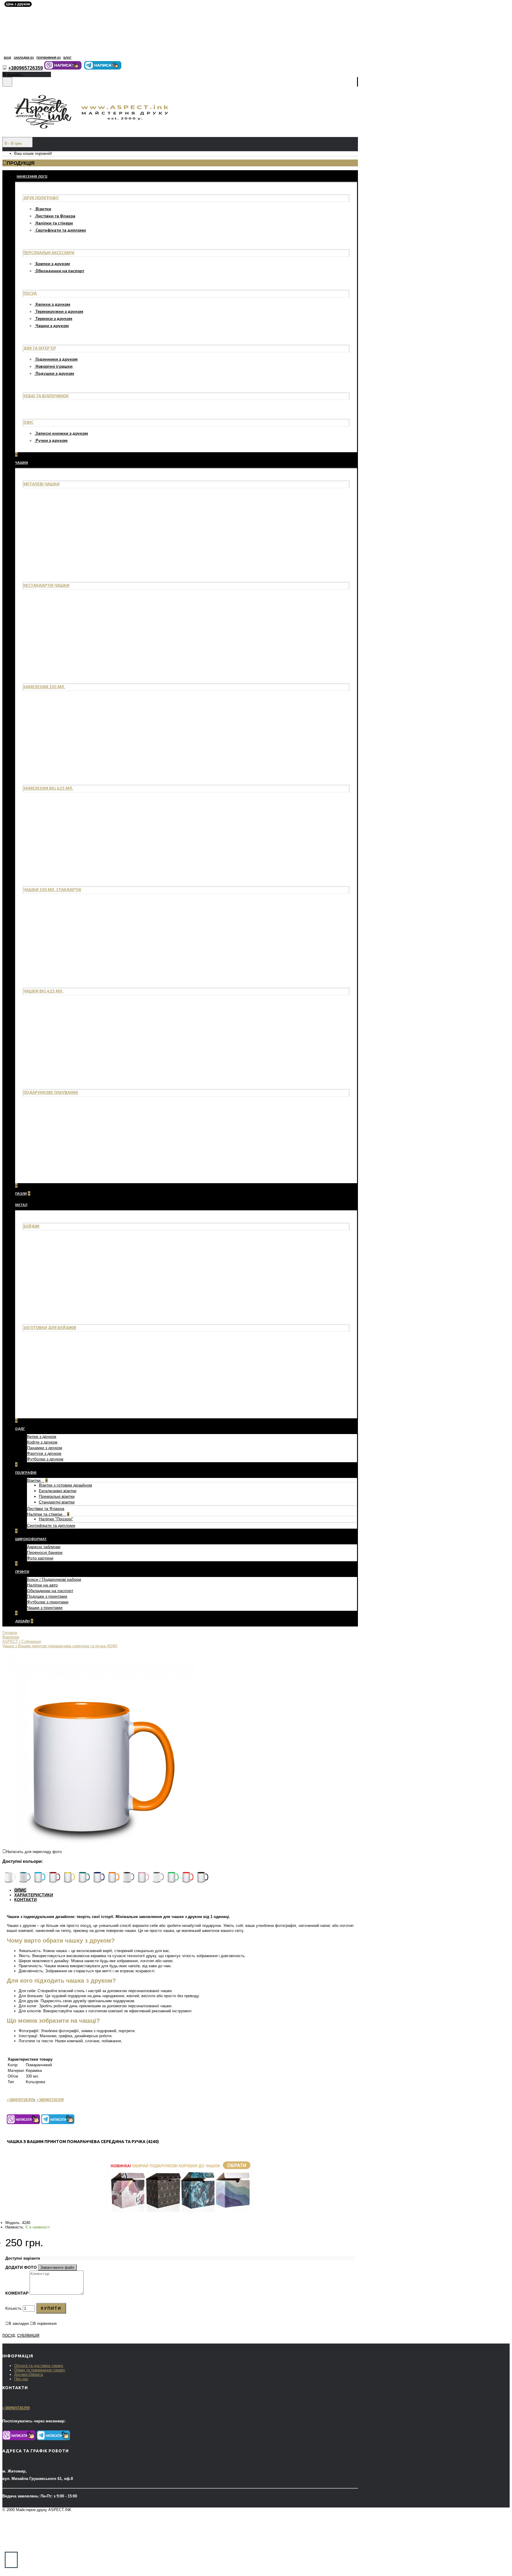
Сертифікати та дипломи (61, 230)
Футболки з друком (45, 1459)
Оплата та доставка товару (39, 2366)
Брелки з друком (53, 263)
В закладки (19, 2324)
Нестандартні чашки (46, 585)
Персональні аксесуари (49, 252)
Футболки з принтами (48, 1602)
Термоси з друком (54, 318)
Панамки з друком (45, 1448)
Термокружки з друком (59, 311)
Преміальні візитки (57, 1496)
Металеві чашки (41, 484)
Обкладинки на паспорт (60, 271)
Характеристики (34, 1895)
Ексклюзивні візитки (58, 1491)
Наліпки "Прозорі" (56, 1519)
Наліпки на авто (42, 1585)
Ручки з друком (52, 440)
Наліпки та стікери (54, 223)
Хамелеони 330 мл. (44, 687)
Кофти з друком (42, 1442)
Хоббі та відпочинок (46, 396)
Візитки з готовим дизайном (65, 1485)
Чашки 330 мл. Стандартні (52, 889)
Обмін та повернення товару (40, 2370)
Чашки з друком (52, 325)
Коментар (17, 2293)
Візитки (43, 209)
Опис (20, 1890)
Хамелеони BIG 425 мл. (48, 788)
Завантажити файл (57, 2267)
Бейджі (31, 1226)
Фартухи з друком (44, 1453)
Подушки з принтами (47, 1596)
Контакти (25, 1900)
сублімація (28, 2336)
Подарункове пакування (51, 1092)
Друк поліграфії (41, 198)
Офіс (28, 422)
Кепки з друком (42, 1436)
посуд (9, 2336)
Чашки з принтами (45, 1608)
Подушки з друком (55, 373)
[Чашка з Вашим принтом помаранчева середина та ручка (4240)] (99, 1843)
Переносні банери (45, 1552)
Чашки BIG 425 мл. (43, 991)
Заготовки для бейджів (50, 1327)
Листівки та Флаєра (55, 216)
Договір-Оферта (29, 2375)
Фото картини (40, 1558)
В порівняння (45, 2324)
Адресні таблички (44, 1547)
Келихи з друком (53, 304)
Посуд (30, 293)
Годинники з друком (57, 359)
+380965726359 (50, 2100)
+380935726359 (20, 2100)
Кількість (13, 2308)
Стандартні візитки (57, 1502)
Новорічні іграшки (54, 366)
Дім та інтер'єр (40, 348)
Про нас (21, 2379)
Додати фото (21, 2267)
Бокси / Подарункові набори (54, 1579)
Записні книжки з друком (62, 433)
